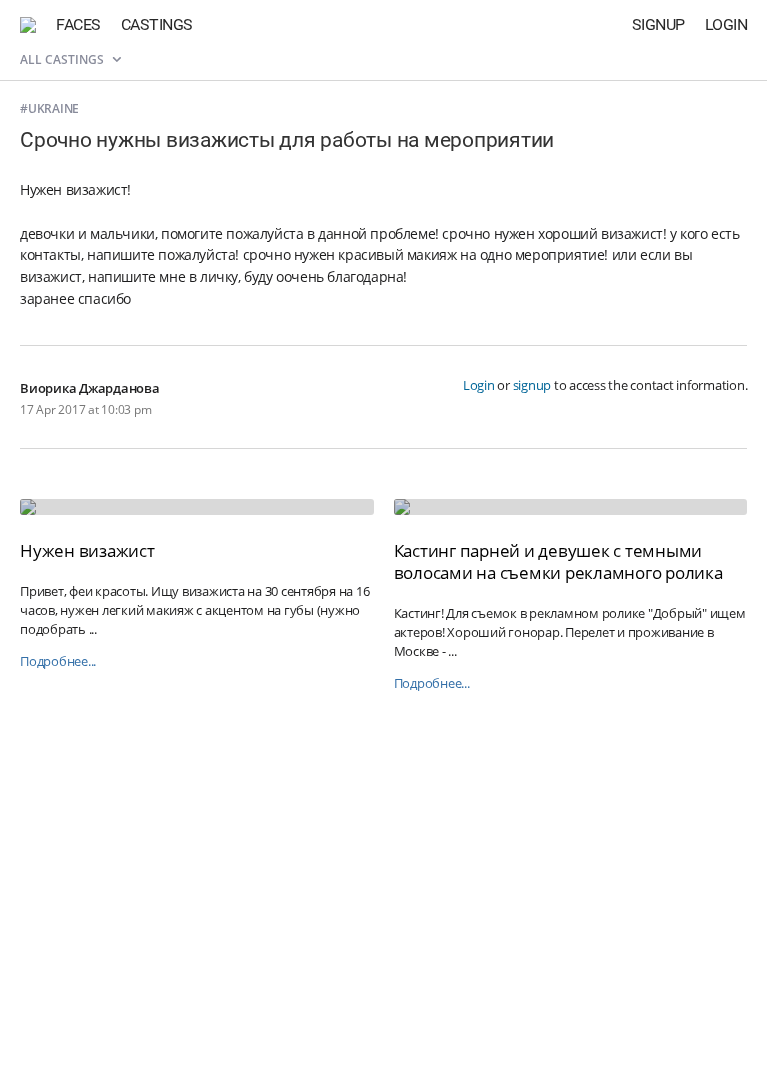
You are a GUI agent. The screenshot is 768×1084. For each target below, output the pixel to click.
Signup (658, 24)
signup (532, 385)
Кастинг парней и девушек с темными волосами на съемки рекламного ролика (558, 561)
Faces (78, 24)
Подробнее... (58, 661)
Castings (157, 24)
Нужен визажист (87, 550)
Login (726, 24)
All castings (63, 59)
